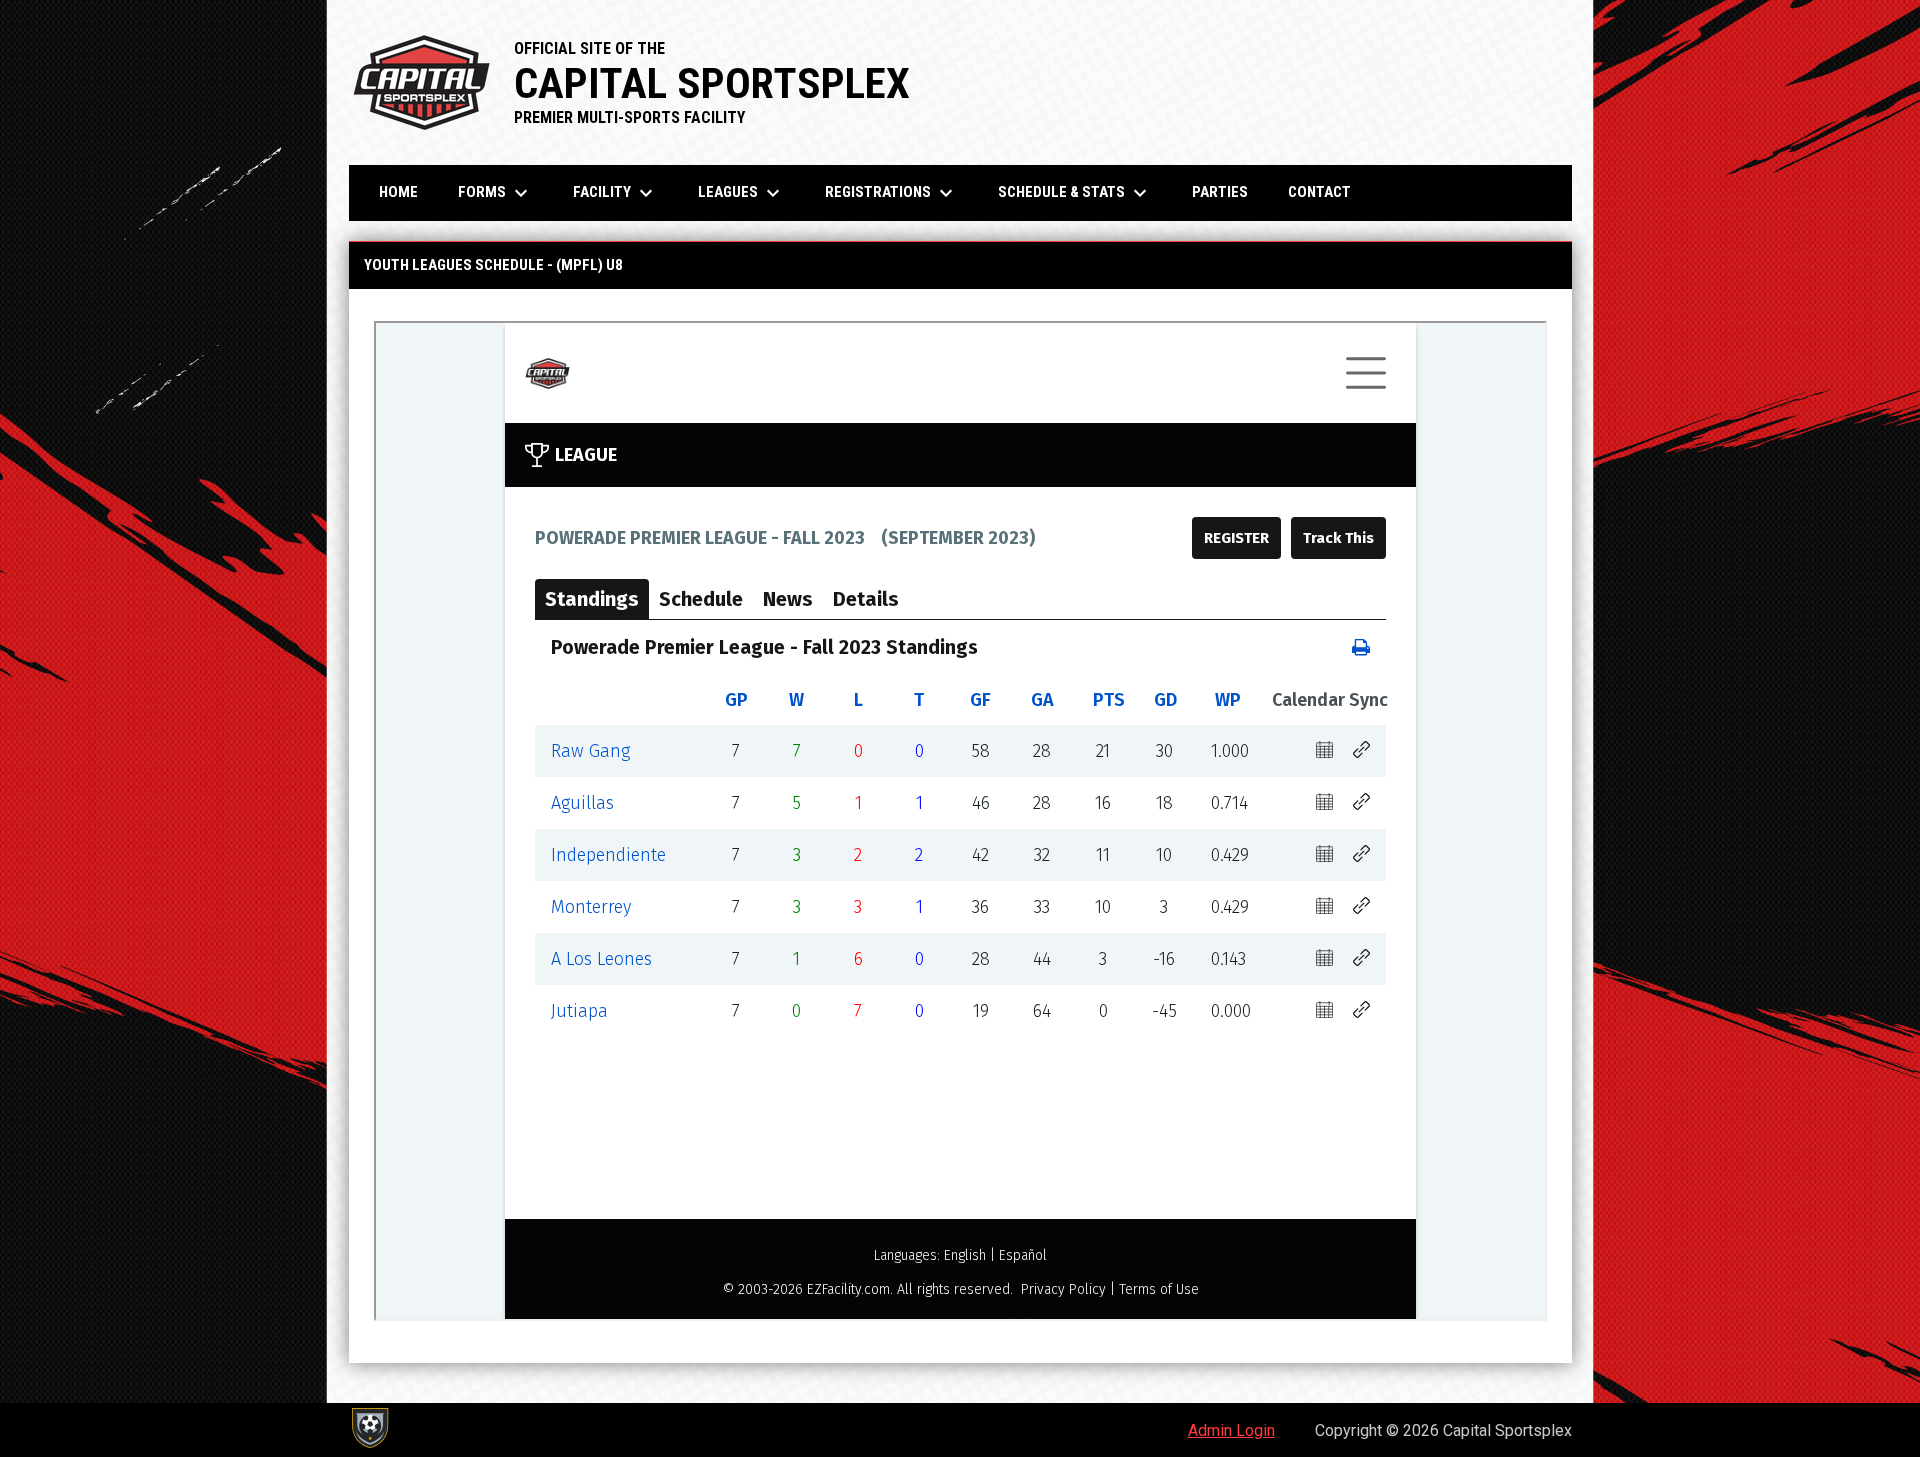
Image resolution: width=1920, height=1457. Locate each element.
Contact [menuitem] (1319, 192)
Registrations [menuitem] (891, 193)
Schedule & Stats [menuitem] (1075, 193)
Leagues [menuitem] (741, 193)
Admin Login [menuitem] (1231, 1430)
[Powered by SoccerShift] (369, 1428)
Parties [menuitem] (1220, 192)
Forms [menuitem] (495, 193)
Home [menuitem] (398, 192)
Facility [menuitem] (615, 193)
